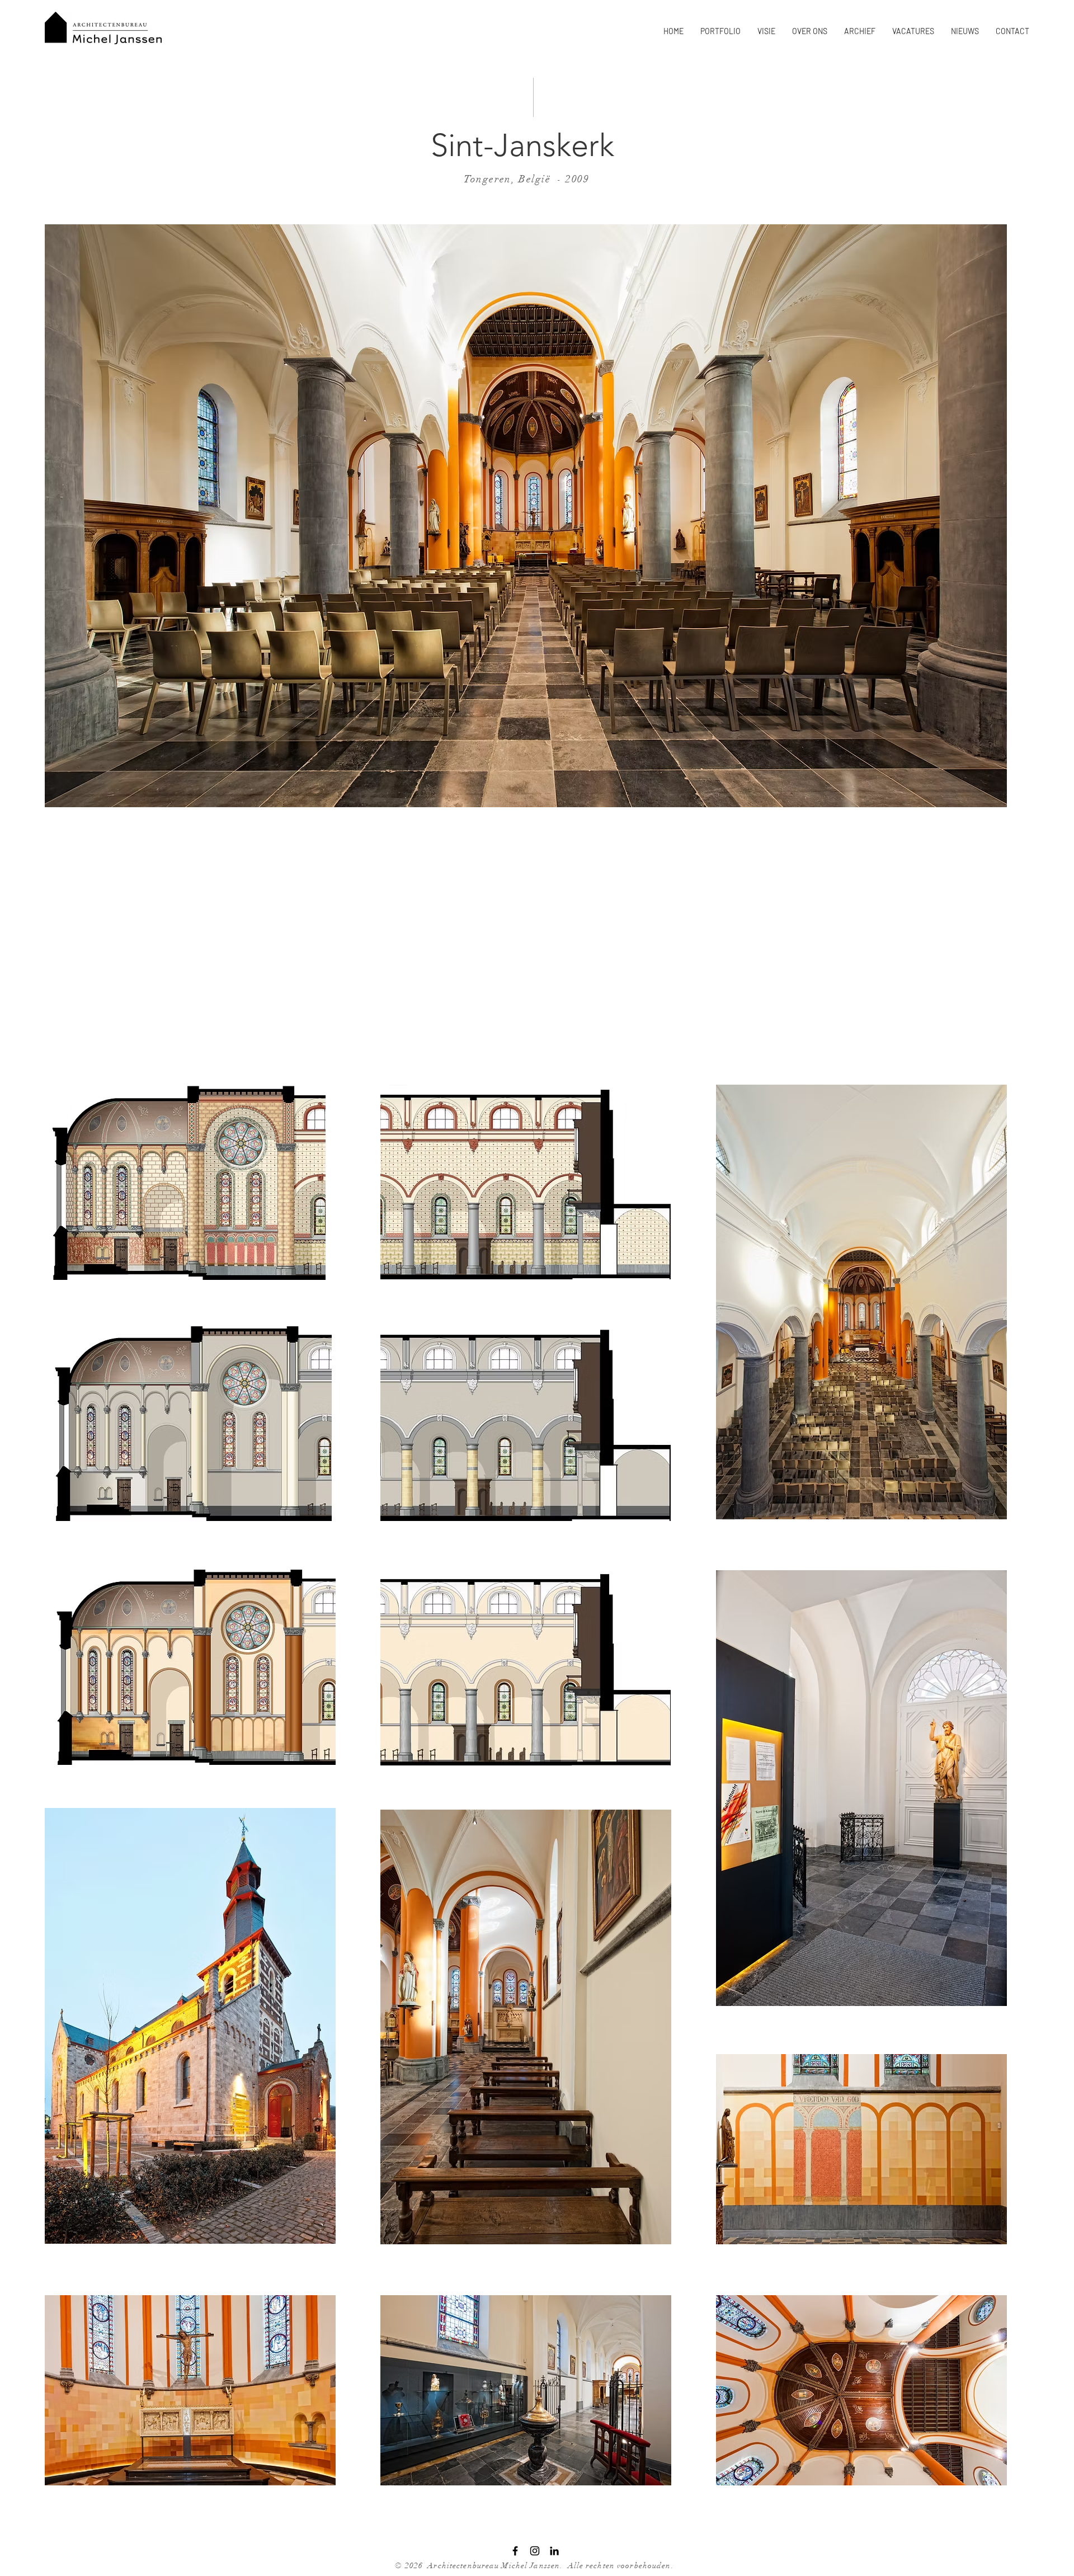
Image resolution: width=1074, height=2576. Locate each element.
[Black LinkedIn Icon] (554, 2551)
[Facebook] (515, 2551)
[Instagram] (535, 2551)
